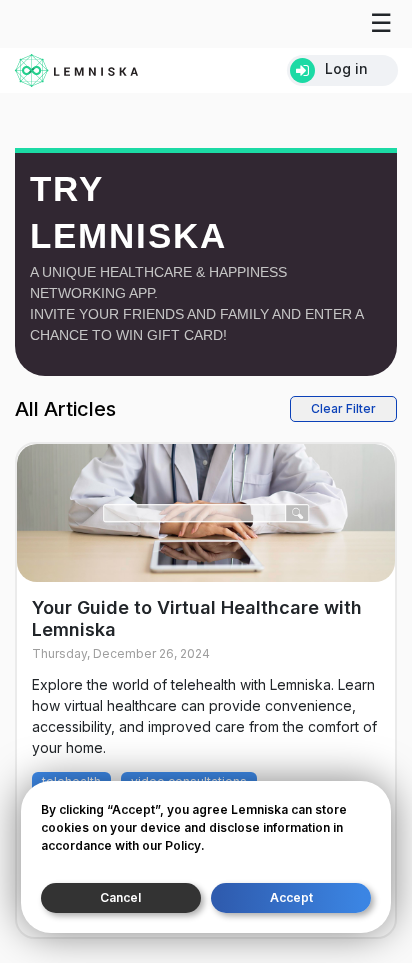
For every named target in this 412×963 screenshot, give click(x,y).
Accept (291, 897)
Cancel (120, 897)
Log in (346, 68)
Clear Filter (343, 408)
